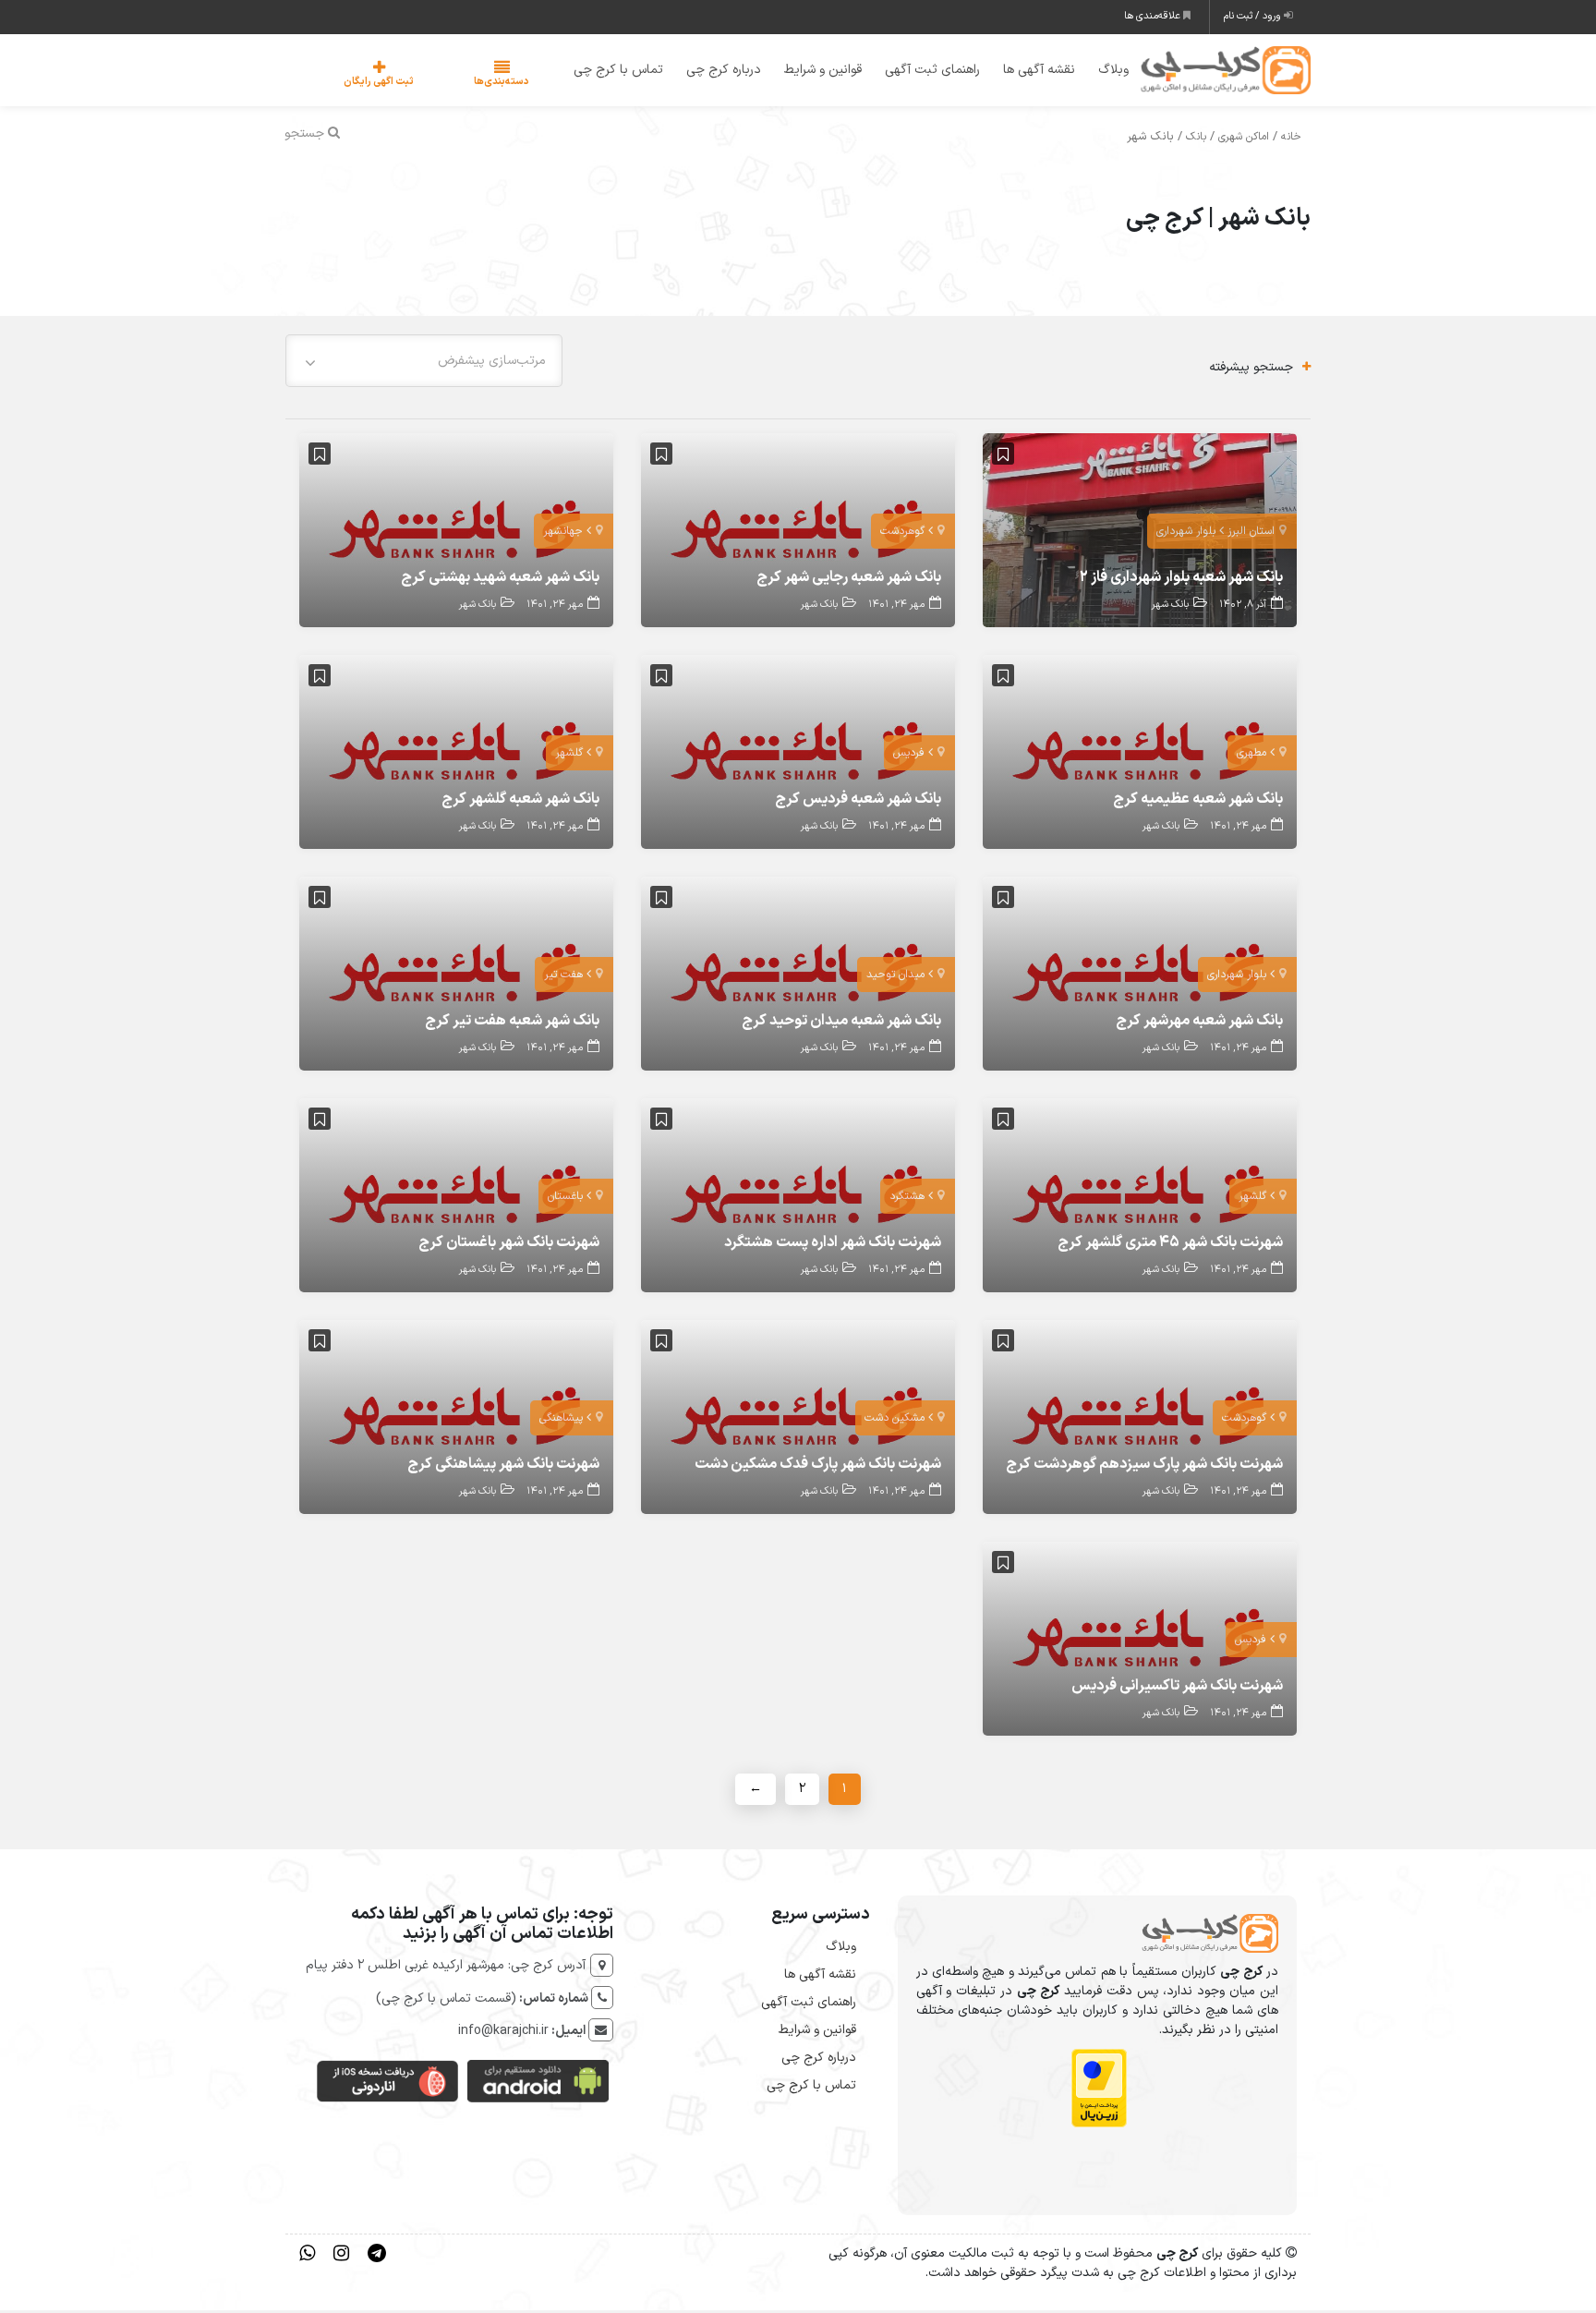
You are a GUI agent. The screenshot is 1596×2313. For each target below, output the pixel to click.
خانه (1291, 140)
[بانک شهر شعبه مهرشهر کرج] (1140, 976)
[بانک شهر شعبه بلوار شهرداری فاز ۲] (1140, 533)
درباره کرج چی (712, 72)
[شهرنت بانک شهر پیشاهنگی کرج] (456, 1419)
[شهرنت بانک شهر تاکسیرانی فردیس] (1140, 1641)
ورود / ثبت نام (1254, 16)
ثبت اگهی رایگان (360, 84)
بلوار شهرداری (1186, 535)
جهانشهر (563, 535)
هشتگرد (907, 1200)
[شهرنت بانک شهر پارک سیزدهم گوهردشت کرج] (1140, 1419)
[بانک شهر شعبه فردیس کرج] (798, 754)
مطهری (1251, 757)
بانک (1196, 140)
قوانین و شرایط (811, 72)
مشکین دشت (895, 1422)
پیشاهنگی (561, 1422)
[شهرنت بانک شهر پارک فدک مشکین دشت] (798, 1419)
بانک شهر (1170, 608)
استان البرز (1251, 535)
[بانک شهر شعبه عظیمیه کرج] (1140, 754)
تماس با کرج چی (606, 72)
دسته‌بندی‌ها (446, 84)
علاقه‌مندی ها (1154, 16)
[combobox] (424, 363)
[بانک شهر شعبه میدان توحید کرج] (798, 976)
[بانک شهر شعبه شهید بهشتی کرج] (456, 533)
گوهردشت (902, 535)
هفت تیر (563, 978)
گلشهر (569, 757)
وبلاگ (1101, 72)
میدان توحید (895, 978)
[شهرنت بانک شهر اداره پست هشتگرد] (798, 1198)
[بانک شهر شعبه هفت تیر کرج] (456, 976)
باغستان (565, 1200)
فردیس (909, 757)
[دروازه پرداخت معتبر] (1099, 2091)
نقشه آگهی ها (1027, 72)
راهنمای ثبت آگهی (920, 72)
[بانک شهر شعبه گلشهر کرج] (456, 754)
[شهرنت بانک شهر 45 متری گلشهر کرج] (1140, 1198)
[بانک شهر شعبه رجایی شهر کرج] (798, 533)
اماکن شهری (1244, 140)
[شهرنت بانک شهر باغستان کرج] (456, 1198)
